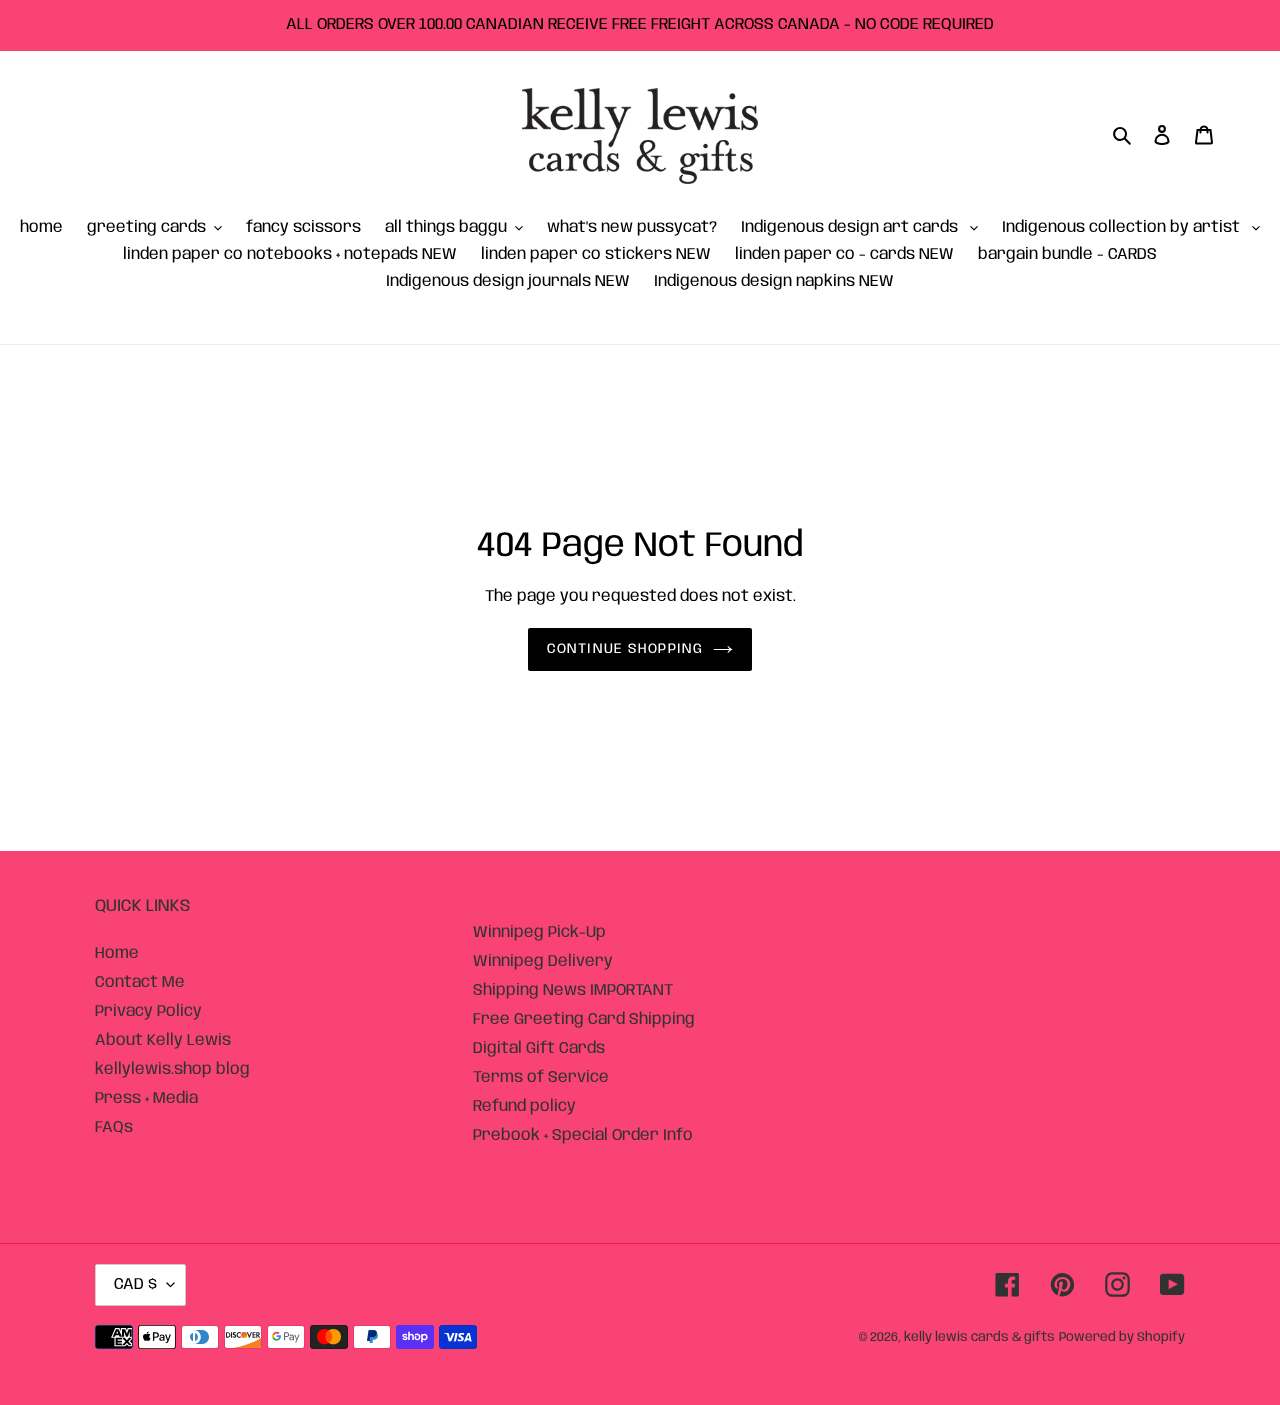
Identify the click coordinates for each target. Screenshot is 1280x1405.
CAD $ (135, 1284)
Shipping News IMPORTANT (573, 990)
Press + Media (146, 1098)
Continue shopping (625, 649)
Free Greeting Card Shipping (584, 1019)
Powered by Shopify (1122, 1337)
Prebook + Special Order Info (583, 1135)
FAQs (114, 1127)
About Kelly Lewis (163, 1040)
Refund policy (524, 1106)
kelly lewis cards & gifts (979, 1337)
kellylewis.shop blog (172, 1069)
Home (117, 953)
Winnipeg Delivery (543, 961)
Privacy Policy (148, 1011)
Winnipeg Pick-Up (539, 932)
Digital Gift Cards (539, 1048)
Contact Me (140, 982)
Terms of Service (541, 1077)
